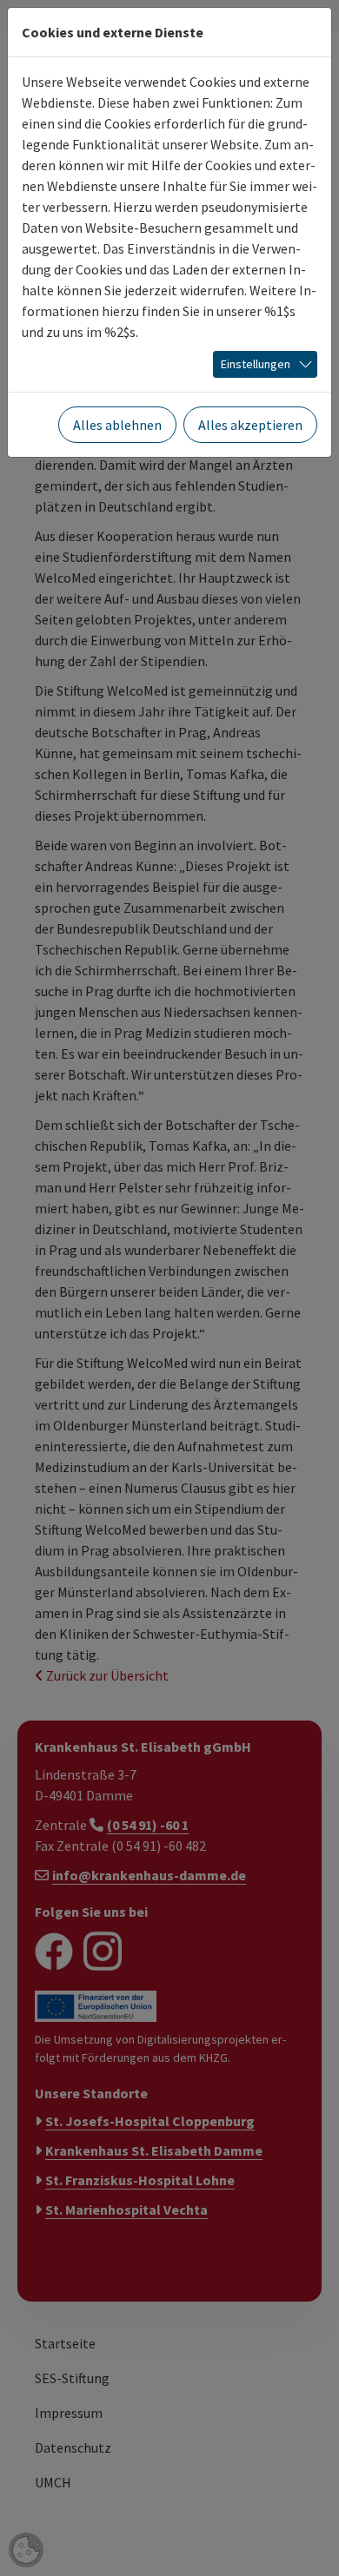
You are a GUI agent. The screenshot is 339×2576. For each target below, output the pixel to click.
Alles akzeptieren (250, 425)
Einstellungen (256, 364)
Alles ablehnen (117, 425)
